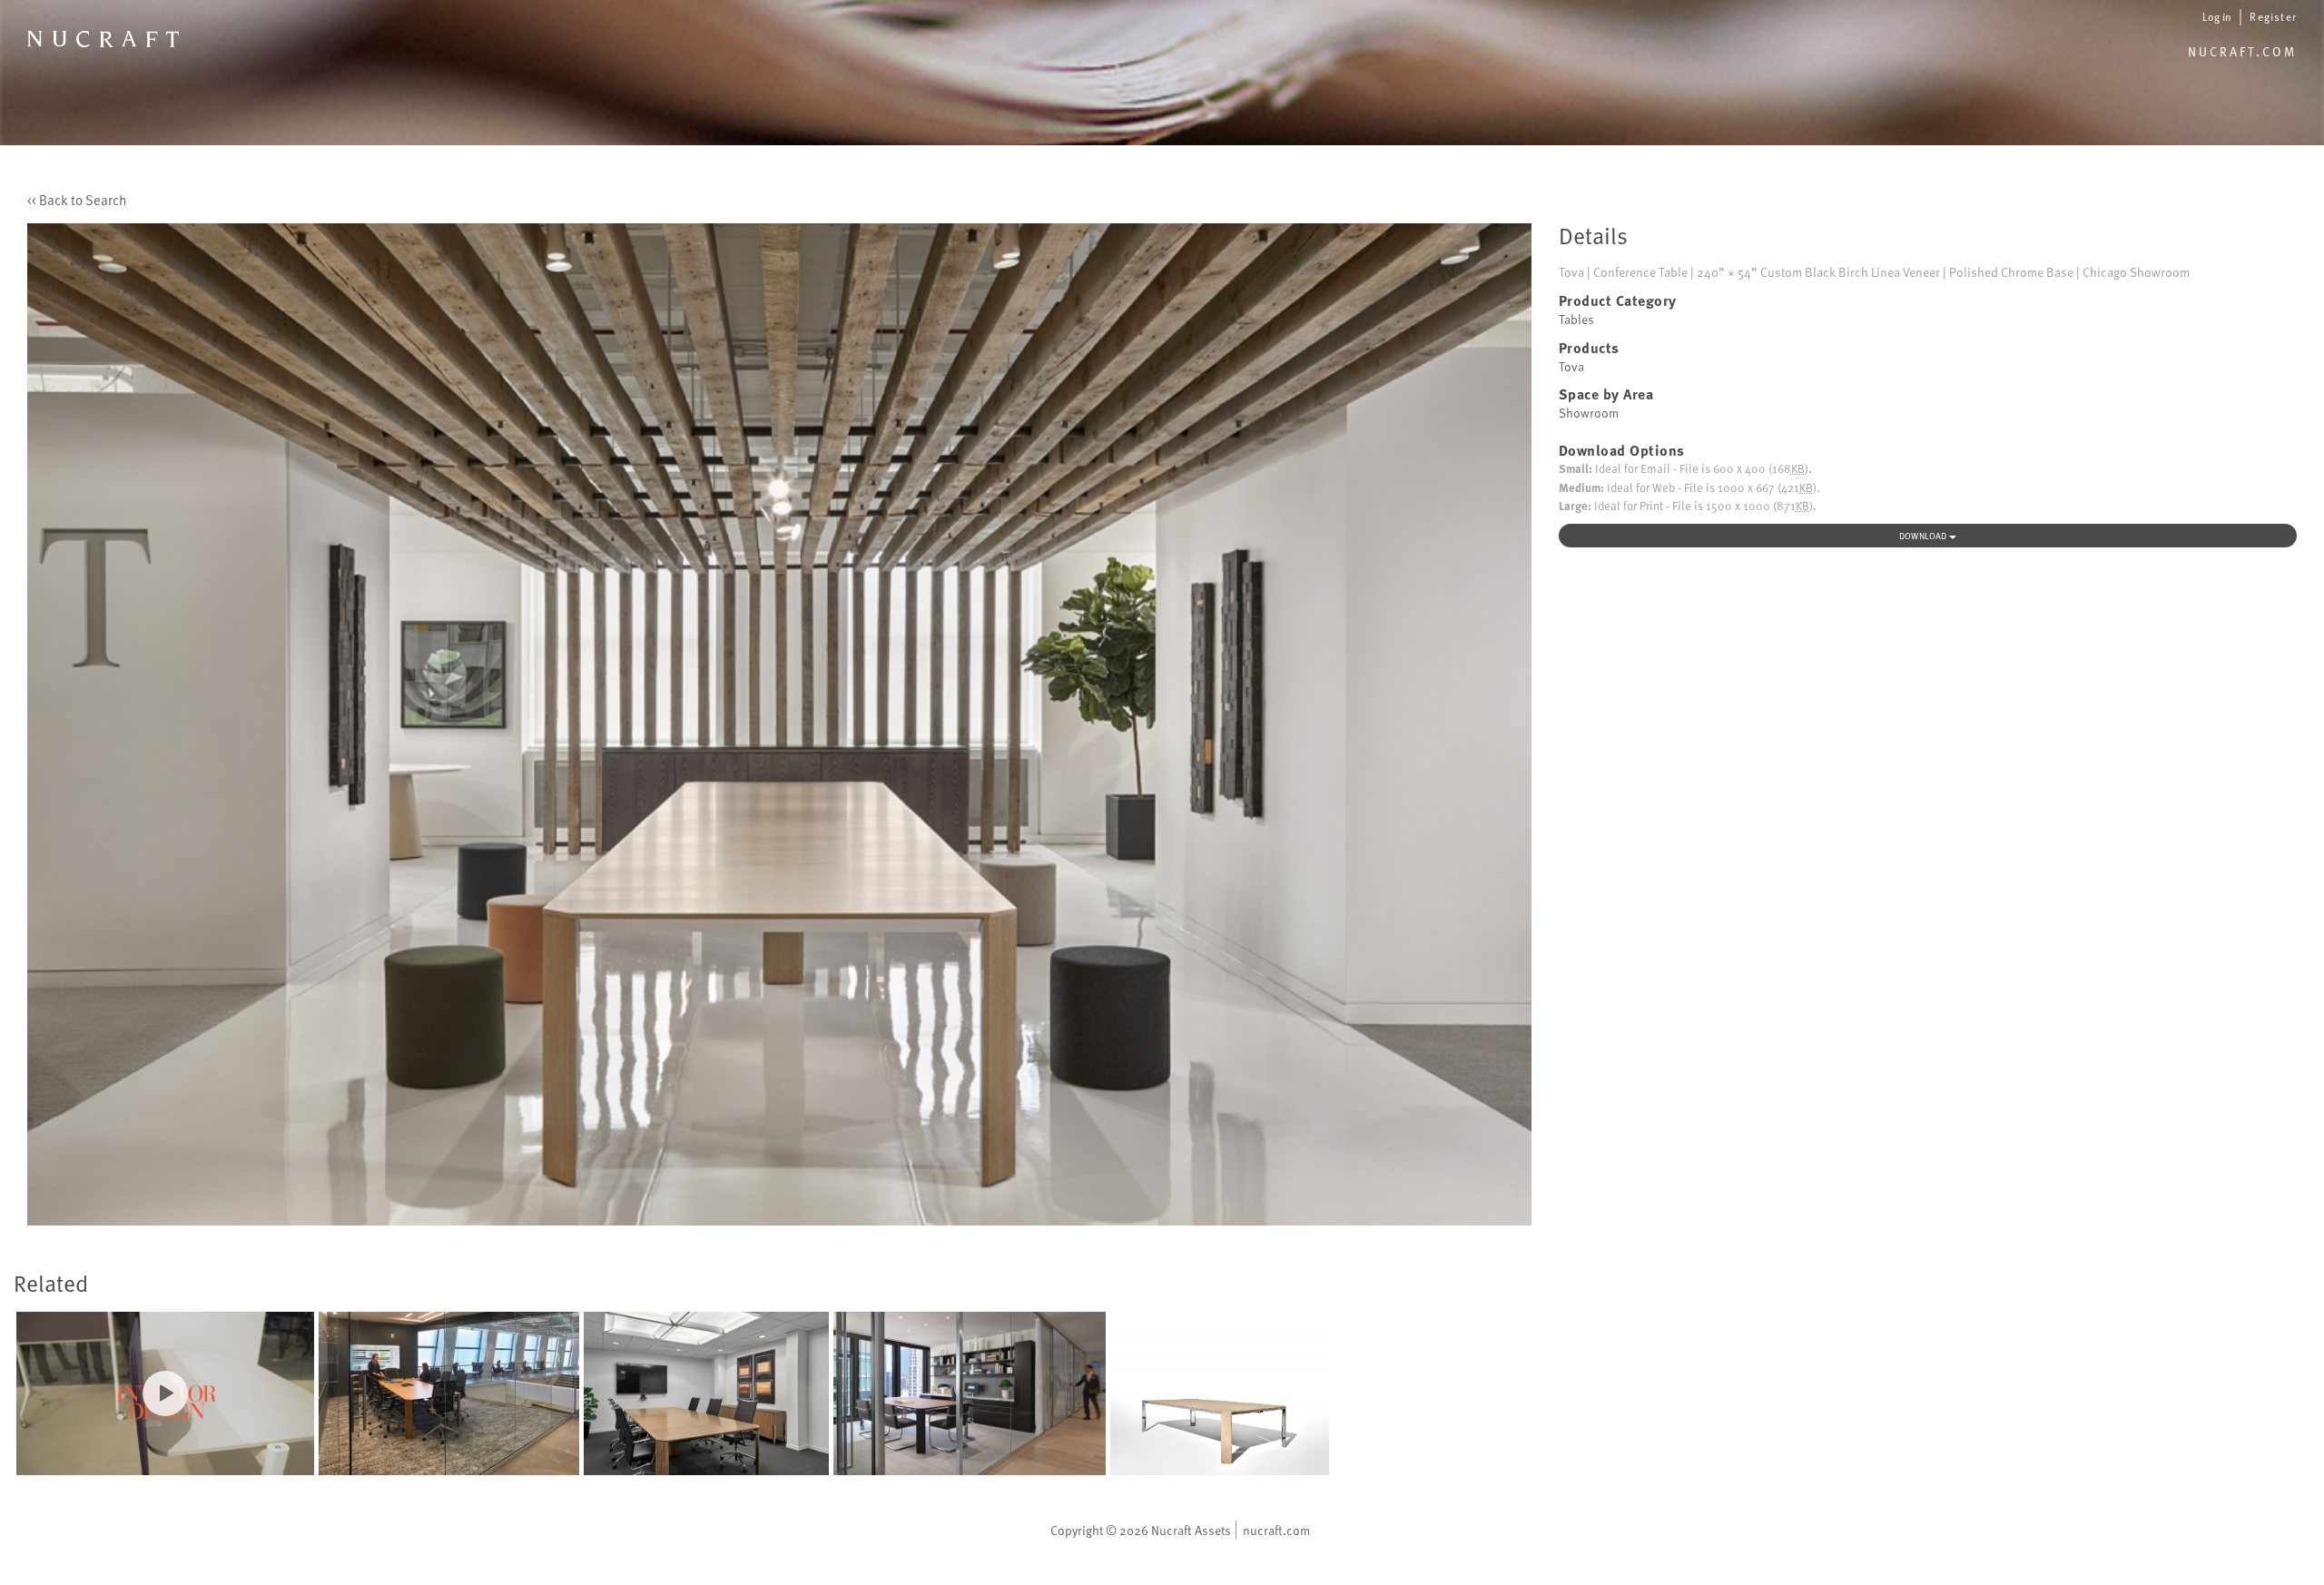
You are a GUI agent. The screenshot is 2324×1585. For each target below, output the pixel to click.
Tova (1571, 366)
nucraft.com (1276, 1530)
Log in (2217, 17)
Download (1924, 536)
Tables (1576, 319)
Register (2273, 16)
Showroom (1589, 413)
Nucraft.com (2242, 51)
